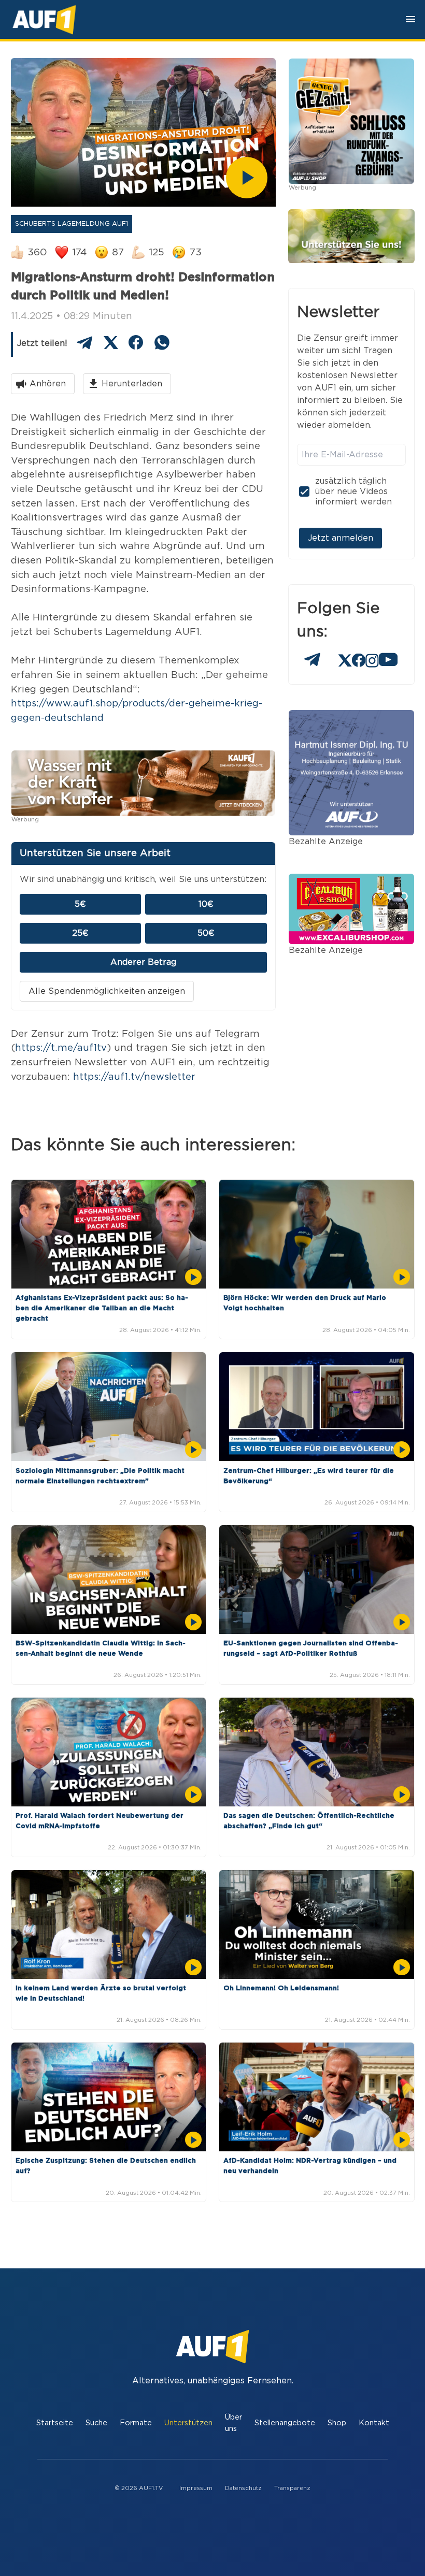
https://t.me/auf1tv (61, 1048)
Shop (337, 2423)
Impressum (196, 2488)
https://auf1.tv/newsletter (134, 1077)
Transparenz (292, 2488)
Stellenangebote (285, 2423)
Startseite (55, 2423)
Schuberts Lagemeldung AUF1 (72, 224)
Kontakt (374, 2423)
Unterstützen (188, 2423)
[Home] (44, 19)
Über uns (233, 2423)
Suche (96, 2423)
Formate (136, 2423)
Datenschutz (243, 2488)
